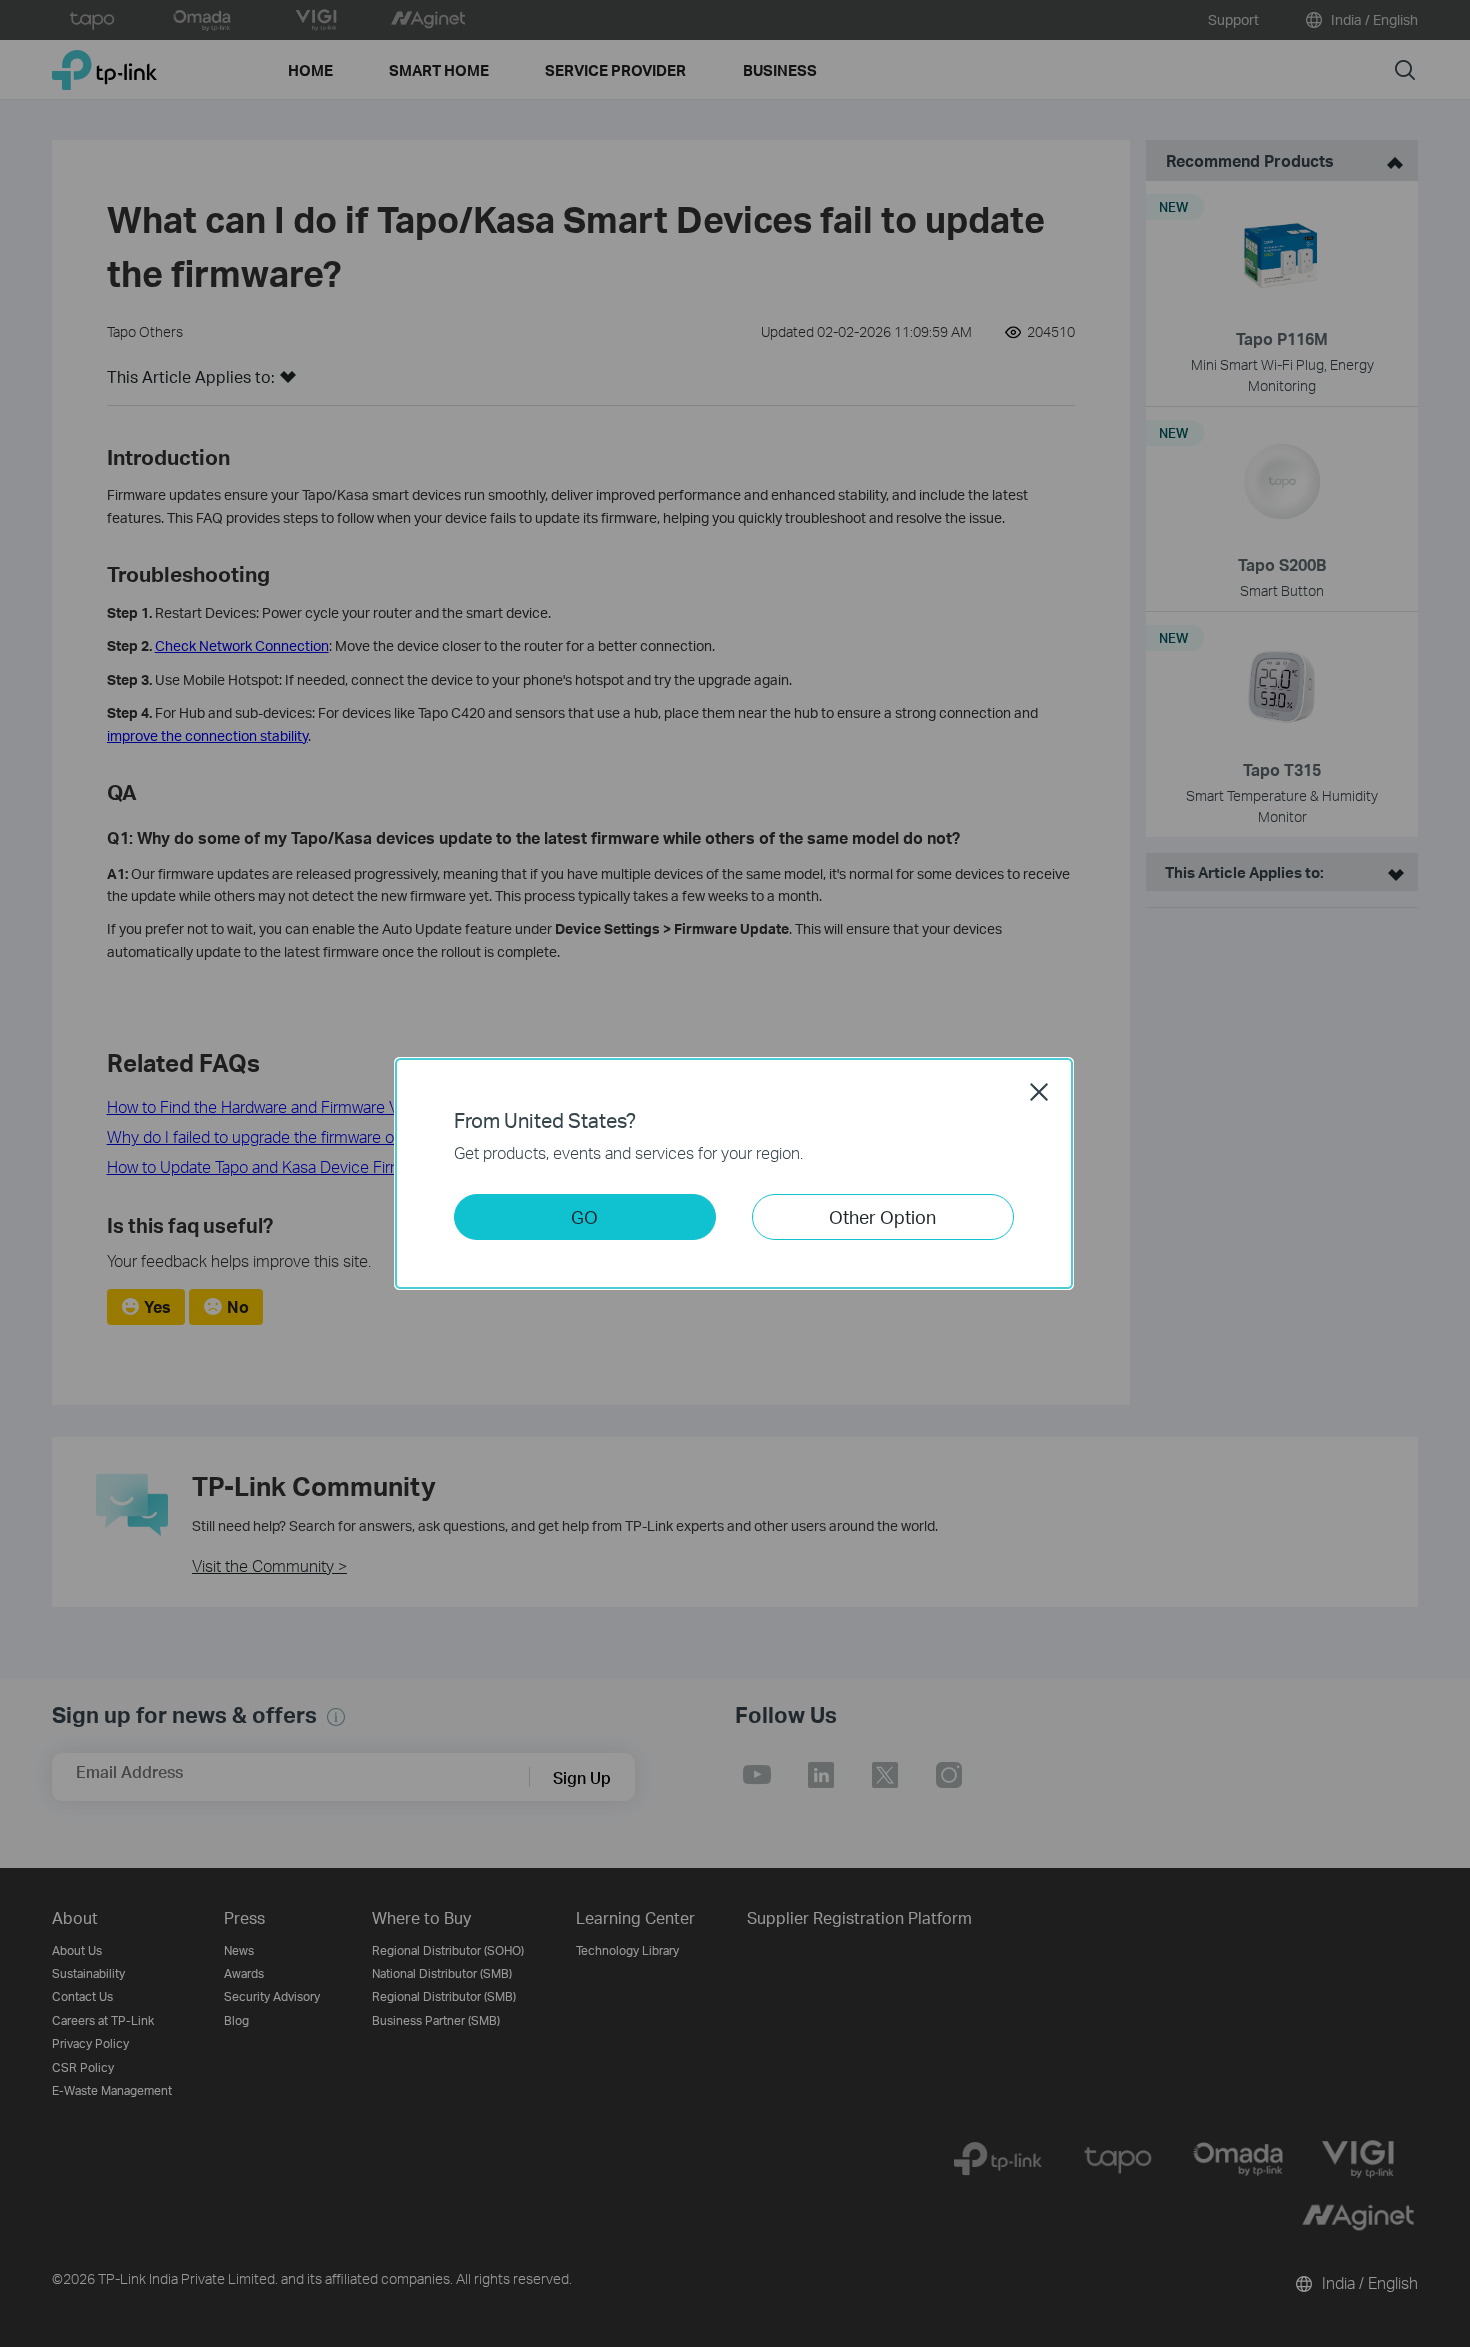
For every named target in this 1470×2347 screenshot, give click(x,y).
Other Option (882, 1216)
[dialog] (735, 1173)
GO (584, 1216)
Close (1039, 1092)
